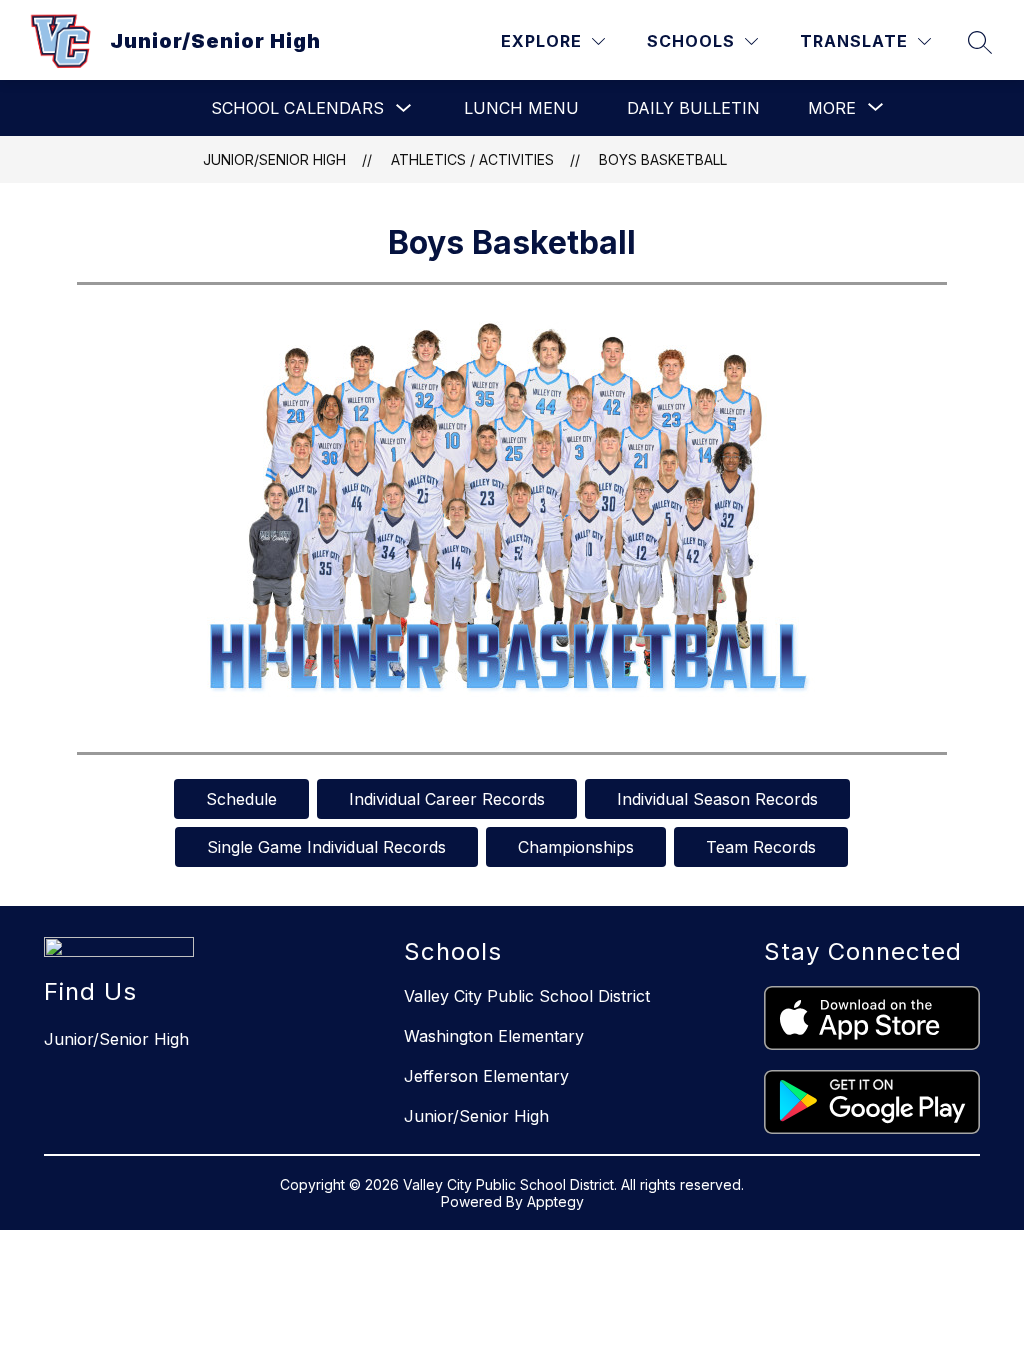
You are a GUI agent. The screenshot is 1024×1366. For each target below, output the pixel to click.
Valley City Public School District (527, 996)
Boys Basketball (663, 159)
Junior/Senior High (274, 159)
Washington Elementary (494, 1036)
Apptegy (555, 1201)
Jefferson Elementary (486, 1076)
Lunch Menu (521, 108)
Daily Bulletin (693, 108)
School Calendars (297, 108)
